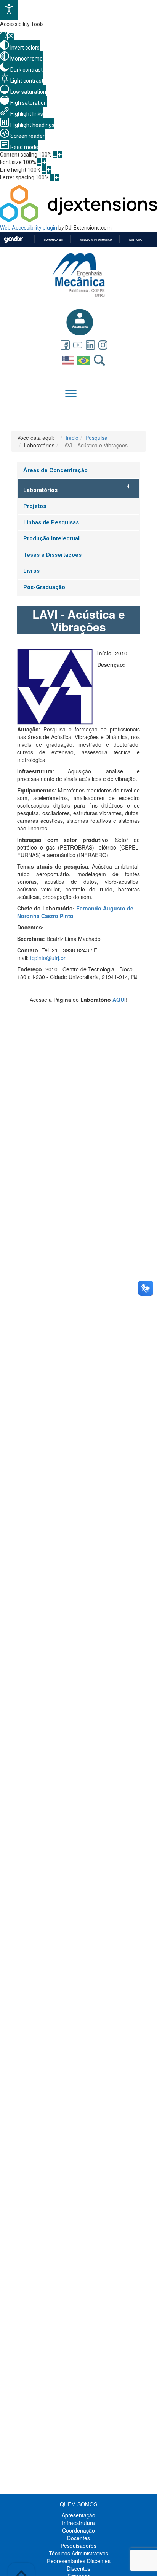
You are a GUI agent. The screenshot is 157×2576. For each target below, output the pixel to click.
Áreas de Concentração (55, 470)
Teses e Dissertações (52, 555)
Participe (135, 240)
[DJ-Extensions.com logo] (78, 220)
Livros (31, 571)
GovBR (13, 239)
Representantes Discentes (79, 2561)
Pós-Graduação (44, 587)
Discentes (78, 2568)
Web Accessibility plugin (29, 228)
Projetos (35, 506)
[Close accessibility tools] (11, 37)
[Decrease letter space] (52, 177)
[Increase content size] (60, 155)
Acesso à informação (96, 240)
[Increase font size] (44, 162)
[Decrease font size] (39, 162)
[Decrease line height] (44, 170)
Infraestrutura (78, 2523)
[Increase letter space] (57, 177)
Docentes (78, 2538)
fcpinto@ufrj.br (48, 958)
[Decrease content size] (55, 155)
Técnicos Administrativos (78, 2553)
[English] (69, 359)
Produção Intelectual (51, 538)
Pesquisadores (78, 2546)
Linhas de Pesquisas (51, 522)
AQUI (119, 1000)
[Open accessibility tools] (9, 10)
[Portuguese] (84, 359)
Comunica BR (53, 240)
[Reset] (3, 36)
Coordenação (78, 2530)
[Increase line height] (49, 170)
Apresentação (78, 2515)
